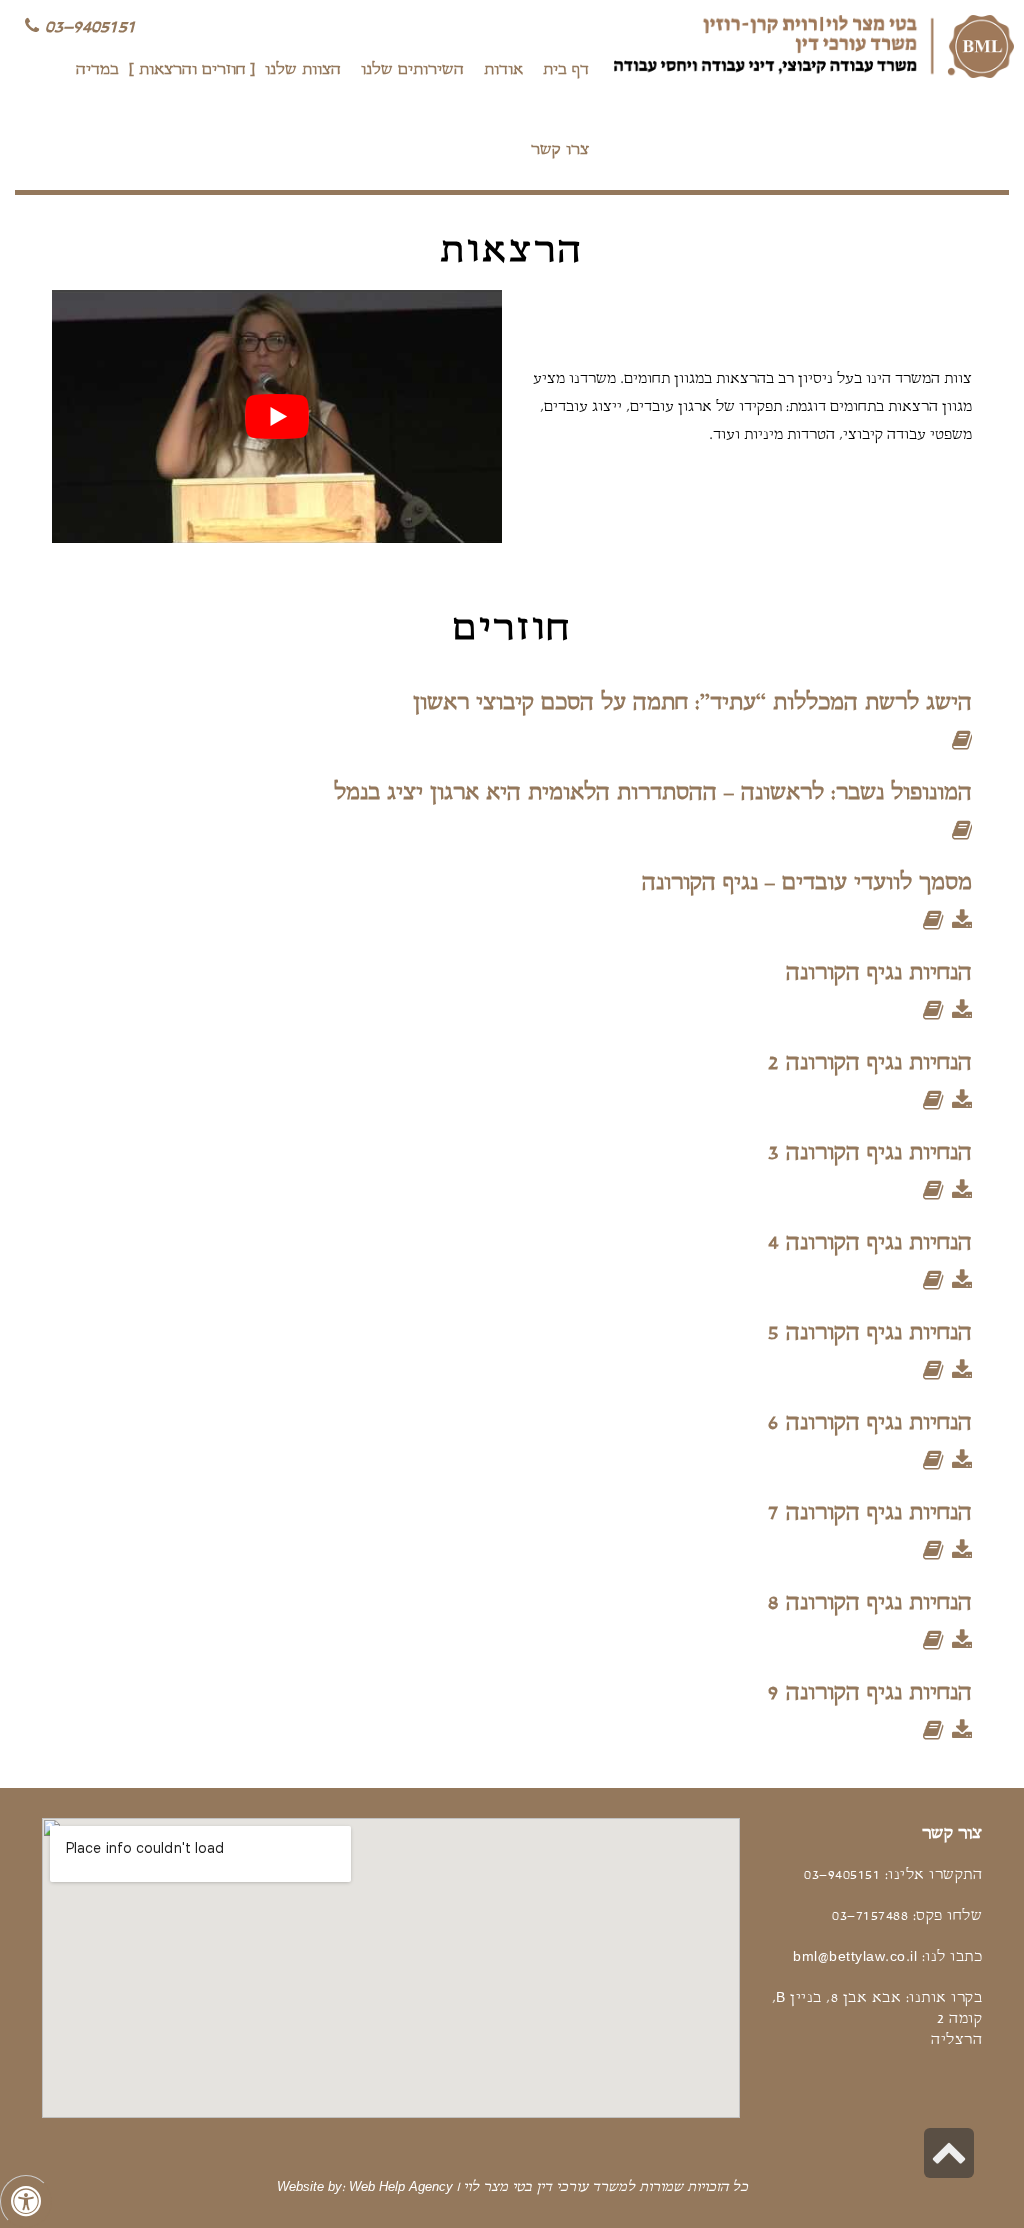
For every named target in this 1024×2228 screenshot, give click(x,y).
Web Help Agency (401, 2187)
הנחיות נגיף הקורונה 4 (870, 1243)
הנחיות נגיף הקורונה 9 (870, 1693)
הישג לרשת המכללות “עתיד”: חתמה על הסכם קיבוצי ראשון (692, 703)
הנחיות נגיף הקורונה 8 (870, 1603)
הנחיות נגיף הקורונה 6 (870, 1423)
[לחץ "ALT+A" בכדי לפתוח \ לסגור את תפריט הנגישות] (26, 2201)
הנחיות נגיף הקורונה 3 (870, 1153)
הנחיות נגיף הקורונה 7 (870, 1513)
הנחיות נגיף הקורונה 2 (870, 1063)
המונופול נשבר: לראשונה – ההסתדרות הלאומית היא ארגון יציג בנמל (653, 793)
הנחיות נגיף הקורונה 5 (870, 1333)
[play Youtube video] (277, 416)
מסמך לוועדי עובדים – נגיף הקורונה (807, 883)
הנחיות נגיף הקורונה (879, 973)
